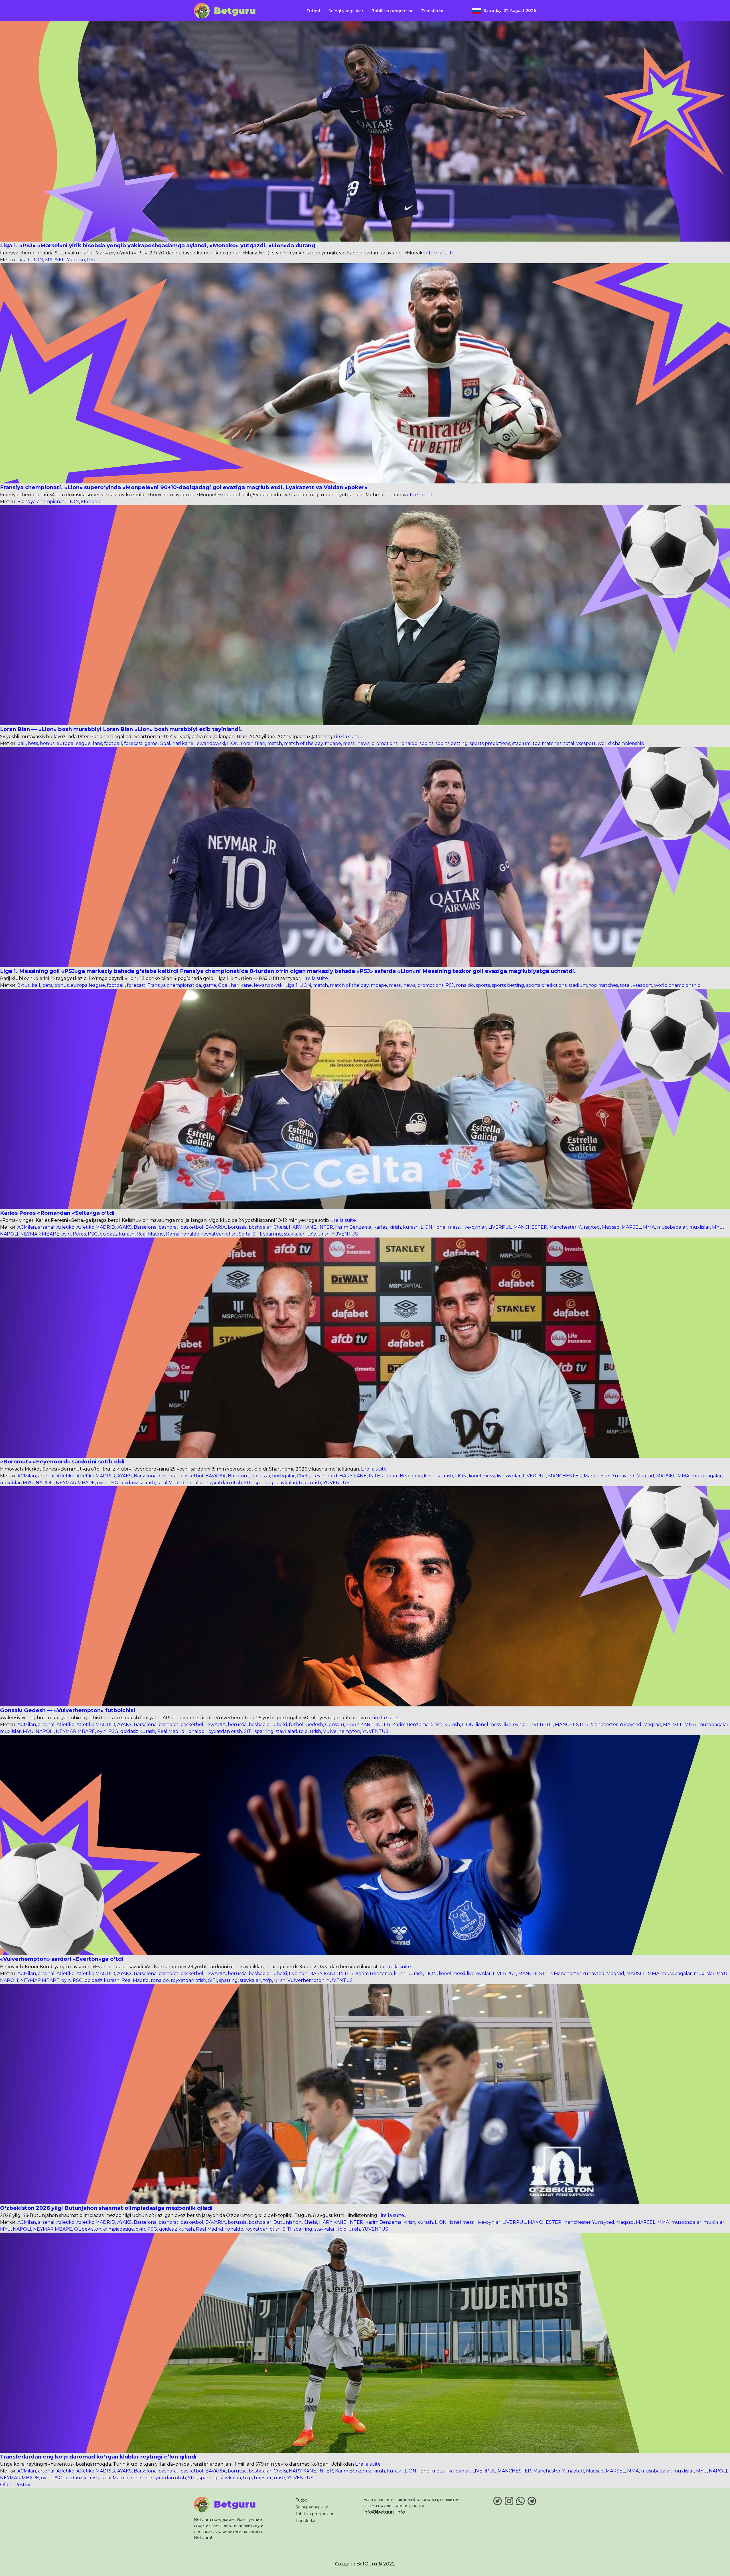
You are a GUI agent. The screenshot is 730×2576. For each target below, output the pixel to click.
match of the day (303, 743)
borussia (237, 1227)
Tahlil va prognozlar (392, 11)
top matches (547, 743)
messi (349, 743)
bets (33, 743)
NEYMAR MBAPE (40, 1234)
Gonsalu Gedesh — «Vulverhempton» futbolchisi (68, 1710)
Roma (173, 1234)
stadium (521, 743)
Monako (76, 260)
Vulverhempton (342, 1731)
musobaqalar (672, 1227)
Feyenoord (325, 1476)
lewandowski (210, 743)
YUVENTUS (345, 1234)
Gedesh (314, 1725)
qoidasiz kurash (117, 1234)
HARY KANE (303, 1227)
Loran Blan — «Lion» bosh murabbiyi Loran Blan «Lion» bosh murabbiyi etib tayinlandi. (121, 729)
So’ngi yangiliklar (346, 11)
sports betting (452, 743)
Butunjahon (288, 2222)
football (113, 743)
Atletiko (65, 1227)
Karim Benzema (353, 1227)
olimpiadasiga (118, 2229)
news (363, 743)
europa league (74, 743)
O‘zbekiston (88, 2229)
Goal (165, 743)
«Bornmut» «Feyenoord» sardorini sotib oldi (62, 1462)
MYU (717, 1227)
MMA (649, 1227)
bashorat (169, 1227)
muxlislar (700, 1227)
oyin (66, 1234)
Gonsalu (335, 1725)
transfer (263, 2478)
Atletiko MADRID (96, 1227)
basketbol (192, 1227)
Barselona (145, 1227)
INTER (326, 1227)
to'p (312, 1234)
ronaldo (408, 743)
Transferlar (432, 11)
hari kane (183, 743)
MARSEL (55, 260)
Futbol (313, 11)
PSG (93, 1234)
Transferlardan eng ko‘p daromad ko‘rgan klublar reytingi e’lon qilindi (98, 2457)
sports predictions (490, 743)
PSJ (91, 260)
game (151, 743)
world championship (621, 743)
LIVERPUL (500, 1227)
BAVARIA (216, 1227)
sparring (273, 1234)
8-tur (24, 985)
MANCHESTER (530, 1227)
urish (324, 1234)
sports (426, 743)
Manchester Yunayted (575, 1227)
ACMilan (27, 1227)
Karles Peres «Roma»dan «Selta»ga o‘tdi (57, 1213)
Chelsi (280, 1227)
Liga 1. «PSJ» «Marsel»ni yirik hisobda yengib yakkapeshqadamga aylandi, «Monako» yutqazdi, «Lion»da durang (158, 245)
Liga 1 (23, 260)
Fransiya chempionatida (174, 985)
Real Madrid (150, 1234)
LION (37, 260)
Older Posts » (15, 2485)
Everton (298, 1973)
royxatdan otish (219, 1234)
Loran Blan (253, 743)
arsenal (46, 1227)
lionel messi (447, 1227)
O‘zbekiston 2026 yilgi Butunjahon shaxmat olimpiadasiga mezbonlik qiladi (106, 2208)
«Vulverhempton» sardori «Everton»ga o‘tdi (62, 1959)
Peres (79, 1234)
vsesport (586, 743)
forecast (133, 743)
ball (22, 743)
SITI (257, 1234)
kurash (411, 1227)
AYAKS (124, 1227)
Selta (245, 1234)
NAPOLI (9, 1234)
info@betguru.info (384, 2512)
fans (97, 743)
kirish (395, 1227)
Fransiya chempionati (41, 502)
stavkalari (295, 1234)
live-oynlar (474, 1227)
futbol (296, 1725)
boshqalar (260, 1227)
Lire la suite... (442, 253)
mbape (333, 743)
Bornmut (239, 1476)
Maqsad (611, 1227)
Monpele (91, 502)
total (569, 743)
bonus (47, 743)
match (275, 743)
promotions (384, 743)
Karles (380, 1227)
